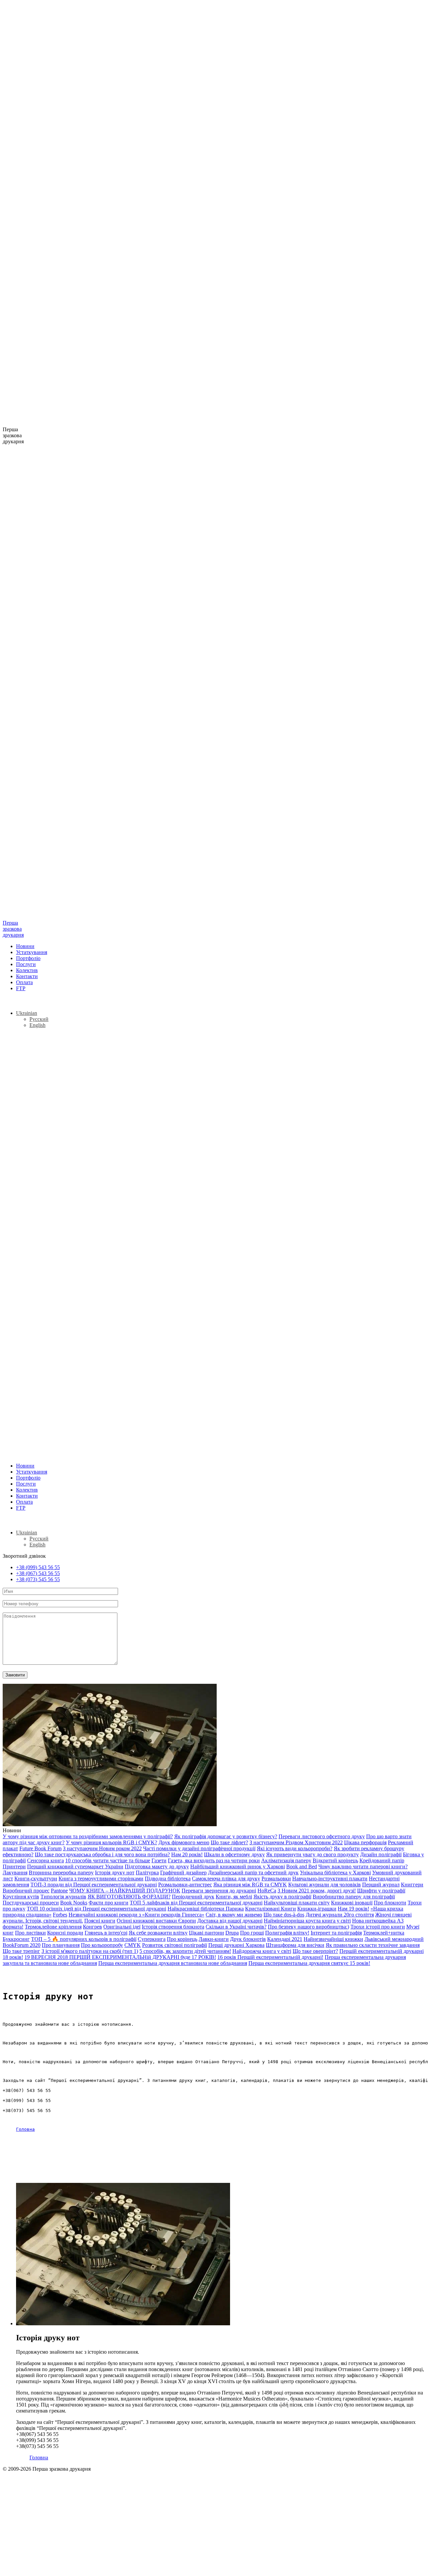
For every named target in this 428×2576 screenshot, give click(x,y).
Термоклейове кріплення (53, 1927)
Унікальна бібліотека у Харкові (335, 1872)
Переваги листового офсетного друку (322, 1836)
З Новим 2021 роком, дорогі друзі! (317, 1891)
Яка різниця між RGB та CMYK (250, 1885)
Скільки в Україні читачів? (236, 1927)
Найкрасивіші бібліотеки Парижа (206, 1909)
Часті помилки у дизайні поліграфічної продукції (199, 1848)
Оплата (24, 982)
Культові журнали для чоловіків (325, 1885)
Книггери (412, 1885)
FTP (21, 988)
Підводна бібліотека (168, 1879)
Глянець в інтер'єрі (106, 1933)
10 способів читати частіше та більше (108, 1860)
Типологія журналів (63, 1897)
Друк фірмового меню (184, 1842)
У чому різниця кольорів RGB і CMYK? (112, 1842)
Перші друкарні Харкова (236, 1945)
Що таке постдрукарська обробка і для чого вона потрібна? (102, 1854)
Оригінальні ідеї (122, 1927)
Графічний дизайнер (183, 1872)
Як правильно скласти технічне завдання (373, 1945)
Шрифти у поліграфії (381, 1891)
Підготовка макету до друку (157, 1866)
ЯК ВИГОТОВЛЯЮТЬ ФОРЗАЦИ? (129, 1897)
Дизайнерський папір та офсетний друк (253, 1872)
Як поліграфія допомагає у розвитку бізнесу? (226, 1836)
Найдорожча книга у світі (262, 1951)
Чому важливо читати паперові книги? (363, 1866)
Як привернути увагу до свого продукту (312, 1854)
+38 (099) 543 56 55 (38, 1567)
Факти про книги (109, 1903)
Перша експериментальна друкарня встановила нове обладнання (173, 1963)
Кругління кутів (21, 1897)
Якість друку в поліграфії (282, 1897)
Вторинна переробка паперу (61, 1872)
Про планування (61, 1945)
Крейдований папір (382, 1860)
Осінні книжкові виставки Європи (156, 1921)
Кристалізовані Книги (271, 1909)
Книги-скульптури (36, 1879)
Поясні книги (100, 1921)
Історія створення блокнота (173, 1927)
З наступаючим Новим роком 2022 (102, 1848)
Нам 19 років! (353, 1909)
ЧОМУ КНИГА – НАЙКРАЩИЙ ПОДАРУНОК (125, 1891)
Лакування (15, 1872)
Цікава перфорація (365, 1842)
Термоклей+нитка (384, 1933)
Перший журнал (381, 1885)
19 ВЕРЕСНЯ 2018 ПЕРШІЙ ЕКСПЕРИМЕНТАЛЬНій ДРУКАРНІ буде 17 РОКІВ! (120, 1957)
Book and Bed (302, 1866)
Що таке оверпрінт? (315, 1951)
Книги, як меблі (234, 1897)
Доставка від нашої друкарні (230, 1921)
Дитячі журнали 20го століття (340, 1915)
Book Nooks (74, 1903)
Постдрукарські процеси (31, 1903)
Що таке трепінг (21, 1951)
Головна (25, 2129)
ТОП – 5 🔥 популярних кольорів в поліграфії (84, 1939)
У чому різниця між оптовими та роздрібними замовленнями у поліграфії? (88, 1836)
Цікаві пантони (206, 1933)
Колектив (27, 970)
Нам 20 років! (187, 1854)
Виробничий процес (26, 1891)
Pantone (59, 1891)
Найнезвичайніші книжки (333, 1939)
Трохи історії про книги (378, 1927)
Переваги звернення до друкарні (219, 1891)
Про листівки (30, 1933)
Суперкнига (152, 1939)
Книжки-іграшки (317, 1909)
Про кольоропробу (102, 1945)
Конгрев (92, 1927)
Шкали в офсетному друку (234, 1854)
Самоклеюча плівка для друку (226, 1879)
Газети (159, 1860)
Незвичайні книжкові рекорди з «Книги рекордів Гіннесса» (136, 1915)
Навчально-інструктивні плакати (330, 1879)
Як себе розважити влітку (158, 1933)
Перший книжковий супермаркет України (75, 1866)
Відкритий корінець (335, 1860)
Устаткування (32, 952)
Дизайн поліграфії (381, 1854)
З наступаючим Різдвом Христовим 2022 (296, 1842)
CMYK (133, 1945)
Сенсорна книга (45, 1860)
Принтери (14, 1866)
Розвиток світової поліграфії (175, 1945)
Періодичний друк (193, 1897)
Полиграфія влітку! (287, 1933)
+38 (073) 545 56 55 (38, 1579)
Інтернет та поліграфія (336, 1933)
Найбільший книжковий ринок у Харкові (238, 1866)
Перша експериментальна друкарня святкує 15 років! (309, 1963)
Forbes (60, 1915)
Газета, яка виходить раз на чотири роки (214, 1860)
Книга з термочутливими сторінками (101, 1879)
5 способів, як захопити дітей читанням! (185, 1951)
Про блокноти (390, 1903)
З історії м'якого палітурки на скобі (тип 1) (90, 1951)
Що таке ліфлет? (229, 1842)
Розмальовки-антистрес (185, 1885)
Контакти (27, 976)
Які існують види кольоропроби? (295, 1848)
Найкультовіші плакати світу (297, 1903)
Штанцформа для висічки (295, 1945)
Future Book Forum (40, 1848)
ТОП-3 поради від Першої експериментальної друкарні (94, 1885)
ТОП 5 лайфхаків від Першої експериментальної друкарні (196, 1903)
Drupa (232, 1933)
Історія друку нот (115, 1872)
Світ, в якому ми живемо (234, 1915)
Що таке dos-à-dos (284, 1915)
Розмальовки (276, 1879)
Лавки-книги (214, 1939)
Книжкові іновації (352, 1903)
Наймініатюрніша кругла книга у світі (307, 1921)
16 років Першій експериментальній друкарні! (270, 1957)
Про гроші (252, 1933)
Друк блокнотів (248, 1939)
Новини (25, 946)
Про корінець (182, 1939)
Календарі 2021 (285, 1939)
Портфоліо (28, 958)
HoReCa (267, 1891)
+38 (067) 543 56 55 (38, 1573)
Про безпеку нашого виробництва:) (308, 1927)
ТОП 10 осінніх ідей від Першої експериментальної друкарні (96, 1909)
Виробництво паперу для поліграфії (354, 1897)
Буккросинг (16, 1939)
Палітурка (147, 1872)
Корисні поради (65, 1933)
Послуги (26, 964)
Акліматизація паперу (286, 1860)
